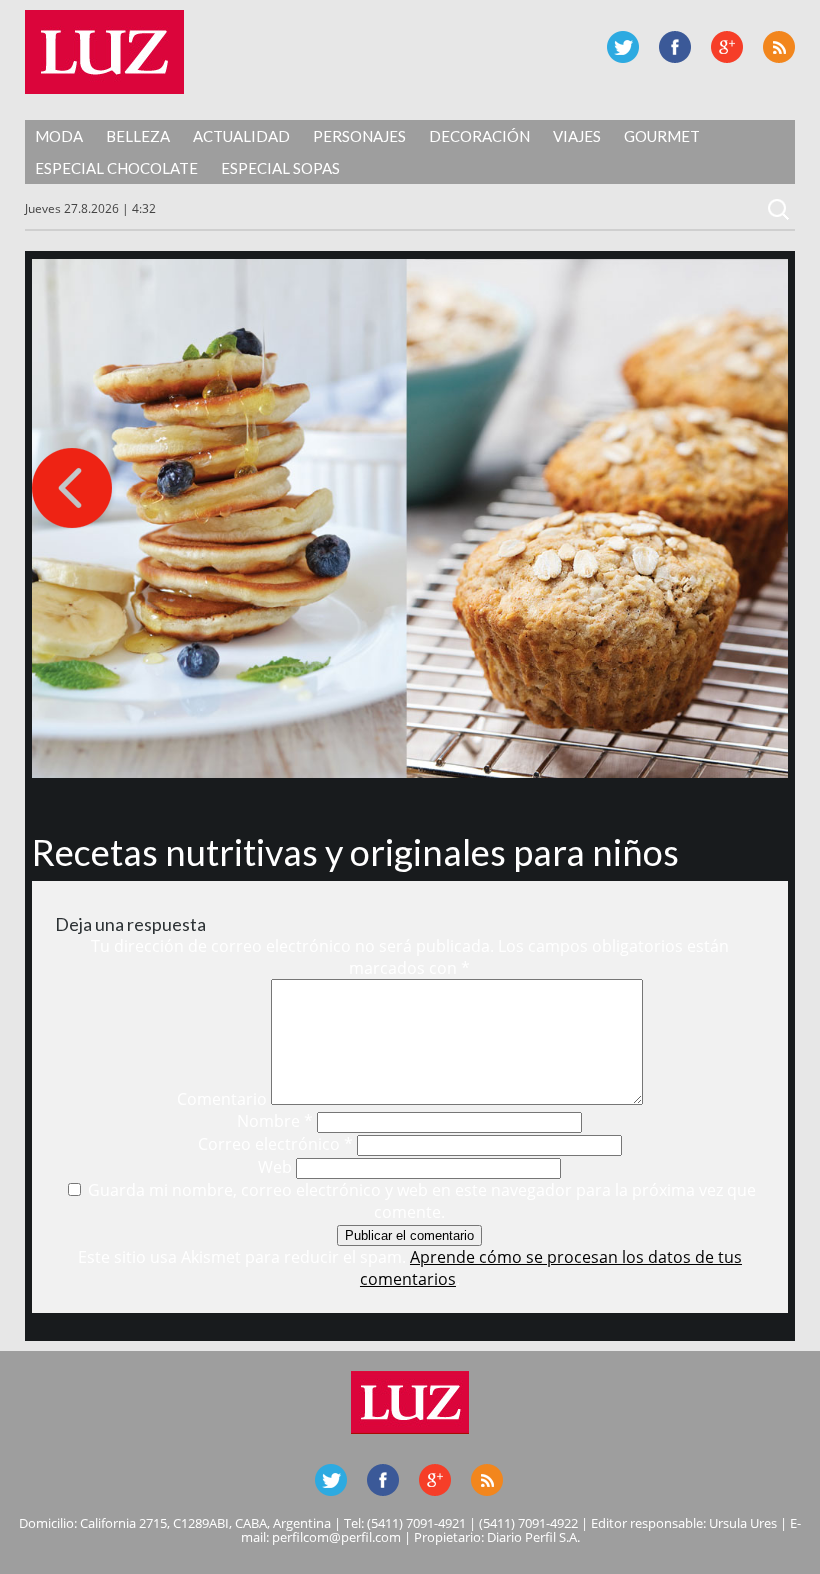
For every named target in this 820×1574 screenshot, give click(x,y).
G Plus (727, 47)
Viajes (577, 136)
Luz (104, 52)
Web (275, 1167)
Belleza (138, 136)
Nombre (275, 1121)
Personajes (359, 136)
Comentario (222, 1099)
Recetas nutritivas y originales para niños (355, 852)
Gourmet (662, 136)
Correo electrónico (275, 1144)
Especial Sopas (280, 168)
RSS (779, 47)
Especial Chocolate (116, 168)
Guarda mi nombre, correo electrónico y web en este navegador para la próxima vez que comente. (422, 1201)
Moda (59, 136)
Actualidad (241, 136)
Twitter (623, 47)
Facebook (675, 47)
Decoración (479, 136)
